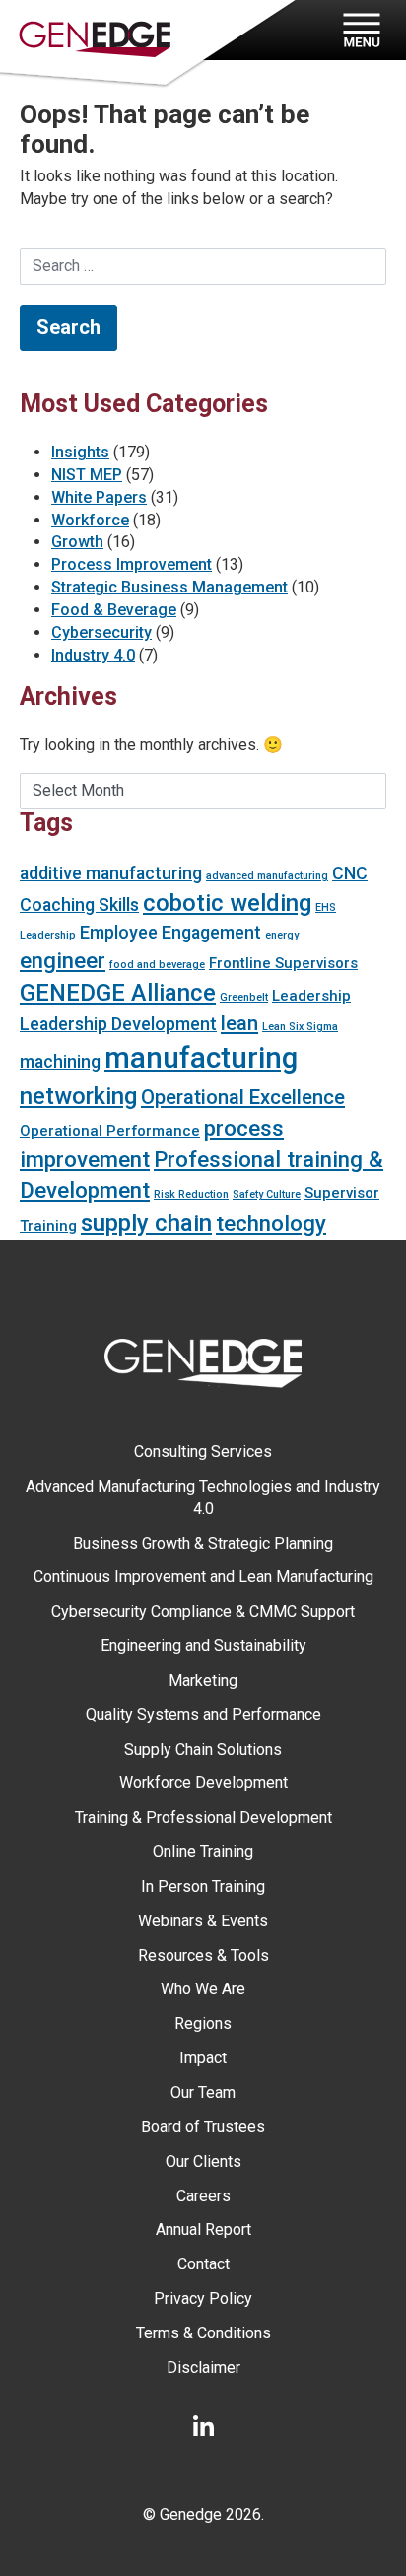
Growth (77, 542)
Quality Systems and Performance (203, 1715)
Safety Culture (267, 1194)
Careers (203, 2196)
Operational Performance (110, 1131)
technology (271, 1223)
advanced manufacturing (267, 876)
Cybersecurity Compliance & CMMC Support (203, 1611)
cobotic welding (227, 903)
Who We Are (203, 1989)
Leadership (311, 996)
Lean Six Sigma (300, 1027)
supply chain (146, 1223)
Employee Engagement (170, 932)
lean (239, 1023)
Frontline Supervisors (283, 963)
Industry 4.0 (93, 655)
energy (282, 935)
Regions (203, 2023)
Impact (203, 2058)
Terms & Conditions (203, 2333)
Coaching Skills (79, 905)
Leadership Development (118, 1024)
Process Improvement (132, 564)
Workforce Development (203, 1783)
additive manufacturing (111, 873)
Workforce (90, 520)
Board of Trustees (203, 2127)
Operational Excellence (243, 1097)
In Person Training (203, 1886)
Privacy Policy (203, 2298)
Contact (203, 2264)
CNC (350, 873)
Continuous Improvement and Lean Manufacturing (203, 1577)
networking (78, 1096)
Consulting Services (203, 1452)
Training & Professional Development (203, 1817)
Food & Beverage (114, 610)
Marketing (203, 1680)
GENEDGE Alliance (118, 993)
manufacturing (201, 1058)
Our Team (203, 2092)
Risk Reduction (191, 1194)
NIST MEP (87, 475)
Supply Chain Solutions (203, 1749)
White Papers (99, 497)
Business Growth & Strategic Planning (203, 1543)
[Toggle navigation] (359, 30)
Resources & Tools (203, 1955)
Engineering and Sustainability (203, 1646)
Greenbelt (244, 997)
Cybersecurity (101, 632)
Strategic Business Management (169, 587)
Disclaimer (203, 2367)
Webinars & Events (203, 1921)
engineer (63, 960)
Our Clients (203, 2161)
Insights (80, 452)
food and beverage (157, 965)
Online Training (203, 1852)
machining (60, 1061)
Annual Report (203, 2229)
